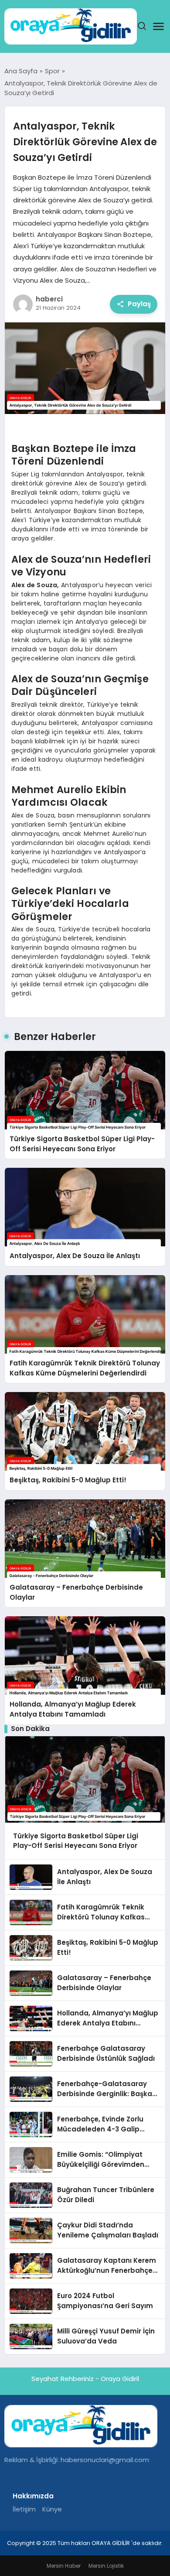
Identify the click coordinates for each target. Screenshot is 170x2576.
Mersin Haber (64, 2566)
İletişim (24, 2509)
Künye (52, 2509)
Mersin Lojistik (106, 2566)
